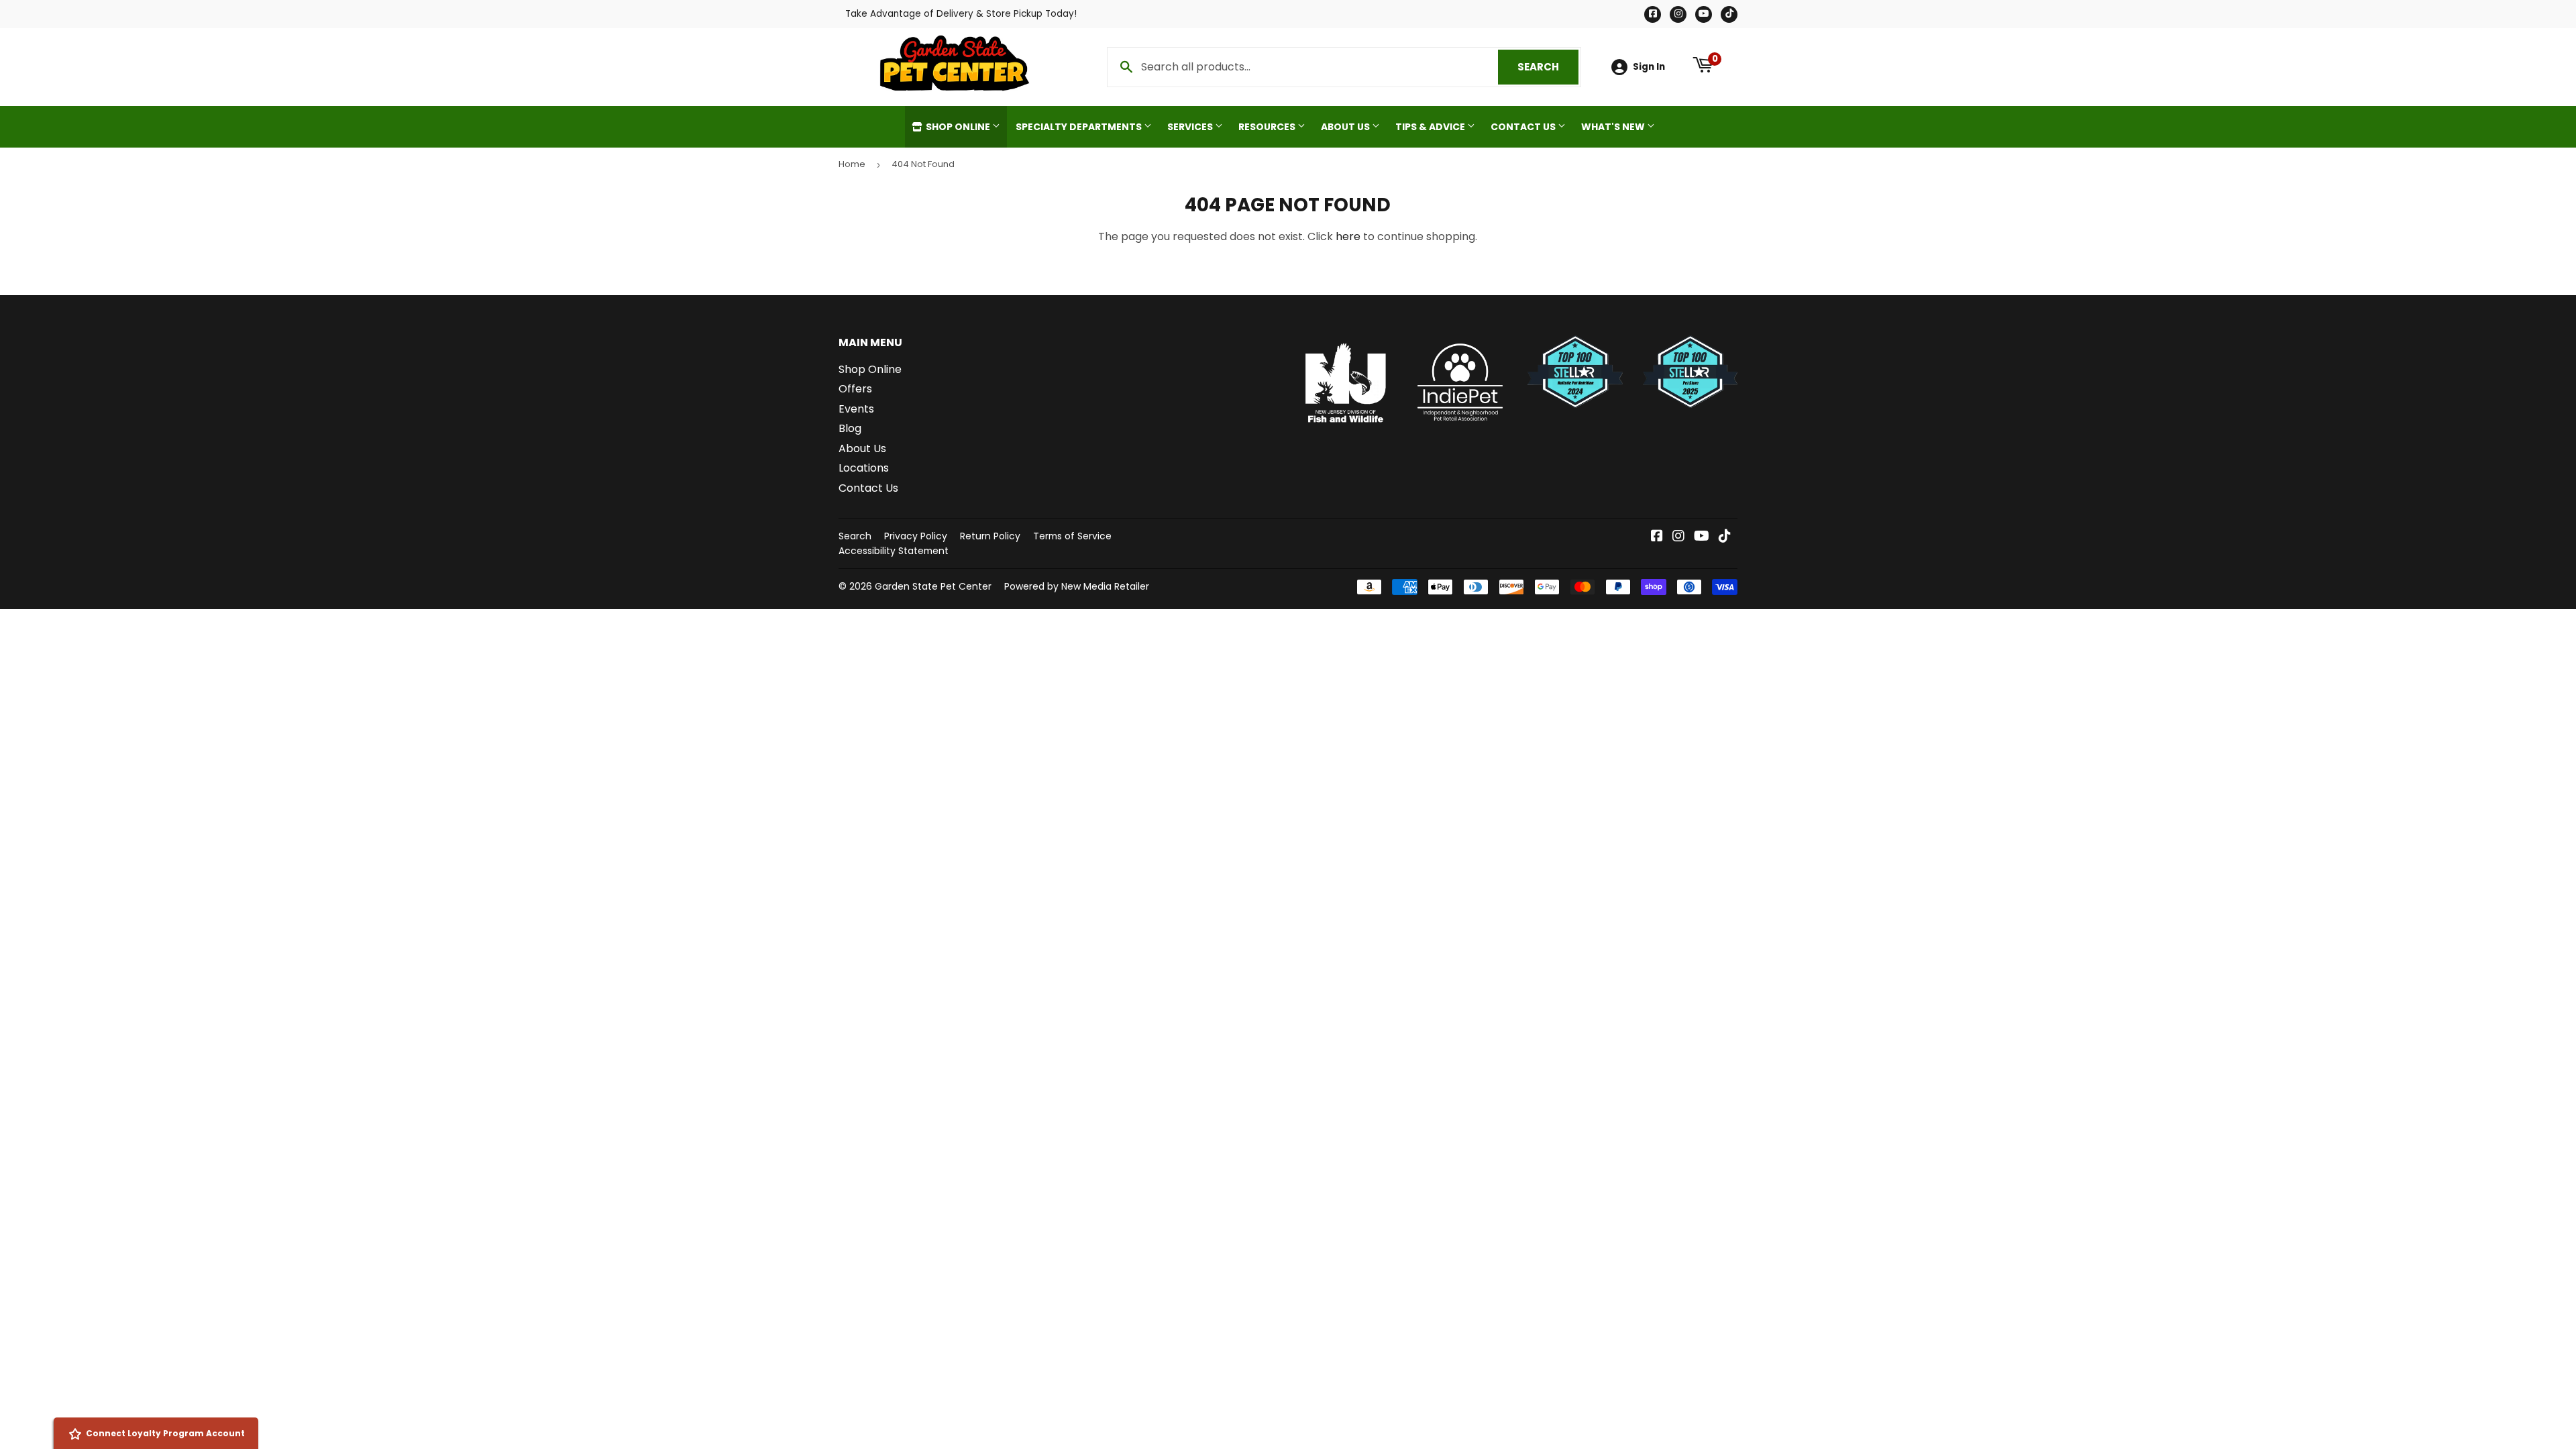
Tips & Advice (1431, 127)
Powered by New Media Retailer (1077, 586)
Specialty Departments (1080, 127)
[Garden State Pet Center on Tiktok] (1725, 537)
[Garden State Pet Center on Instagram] (1678, 537)
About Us (1346, 127)
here (1348, 236)
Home (852, 164)
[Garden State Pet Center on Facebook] (1657, 537)
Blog (850, 428)
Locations (864, 468)
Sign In (1649, 67)
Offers (855, 389)
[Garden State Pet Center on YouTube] (1702, 537)
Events (856, 409)
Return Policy (990, 536)
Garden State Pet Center (933, 586)
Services (1191, 127)
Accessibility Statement (894, 551)
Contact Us (1524, 127)
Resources (1268, 127)
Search (1548, 67)
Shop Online (958, 127)
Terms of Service (1072, 536)
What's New (1614, 127)
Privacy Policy (916, 536)
